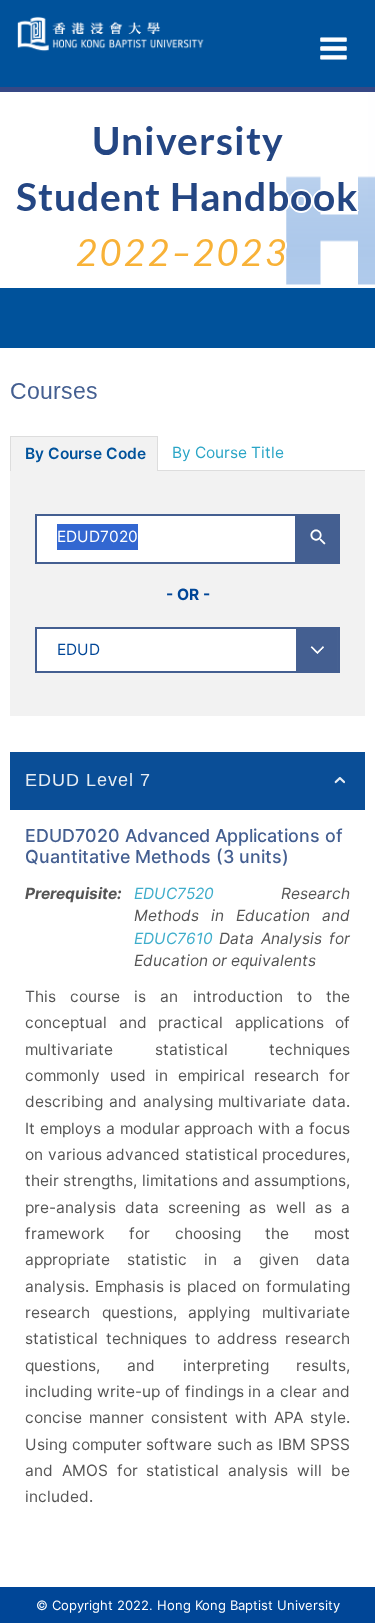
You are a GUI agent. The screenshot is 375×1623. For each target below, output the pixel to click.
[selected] (112, 34)
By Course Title (228, 452)
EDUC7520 (174, 893)
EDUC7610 (173, 938)
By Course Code (85, 453)
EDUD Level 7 (88, 780)
